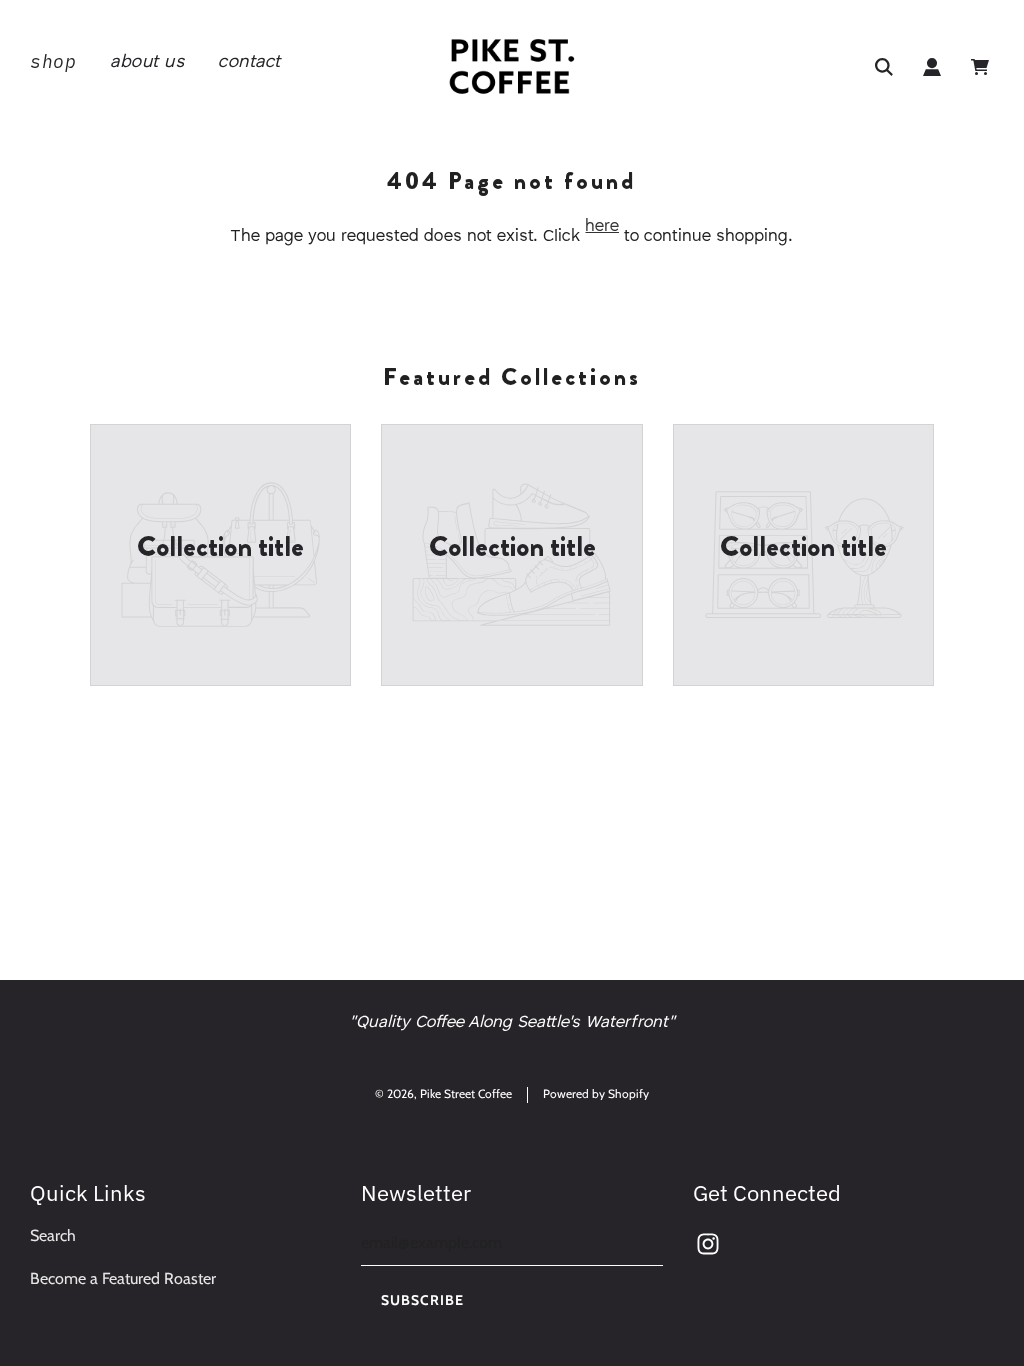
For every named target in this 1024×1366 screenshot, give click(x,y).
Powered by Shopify (596, 1094)
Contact (249, 62)
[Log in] (932, 67)
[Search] (884, 67)
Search (53, 1235)
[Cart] (982, 67)
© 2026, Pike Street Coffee (443, 1094)
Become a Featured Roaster (123, 1278)
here (602, 226)
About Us (147, 62)
